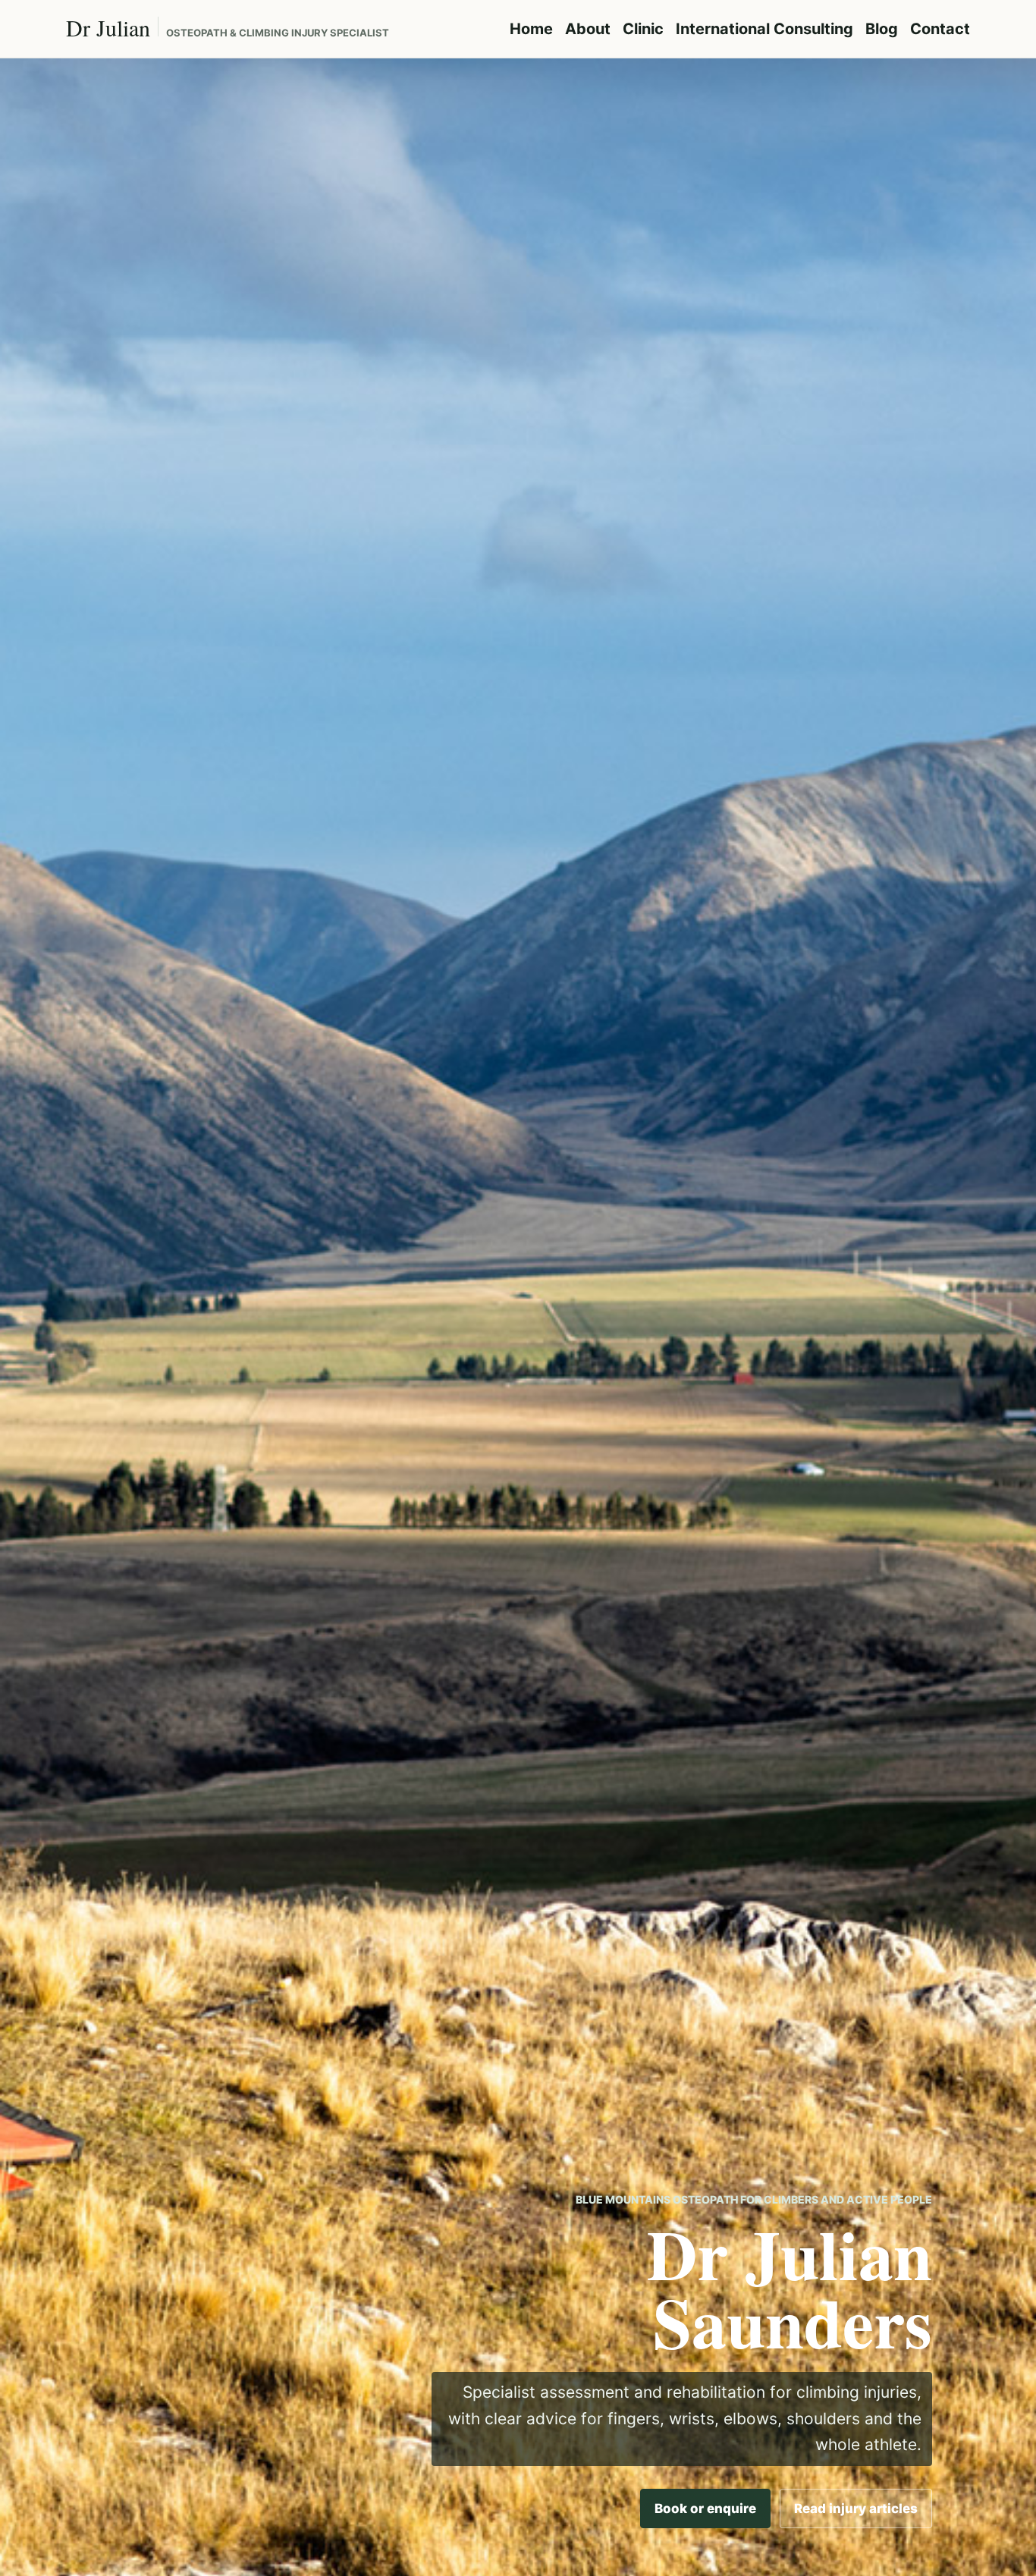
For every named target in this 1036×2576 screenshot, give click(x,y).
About (588, 29)
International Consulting (764, 29)
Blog (882, 29)
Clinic (643, 29)
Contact (940, 29)
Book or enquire (705, 2508)
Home (531, 29)
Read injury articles (856, 2508)
